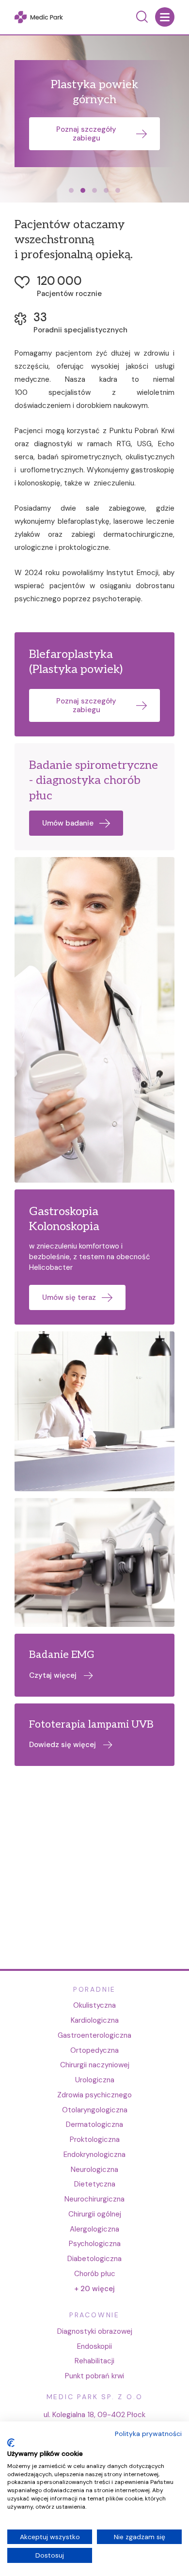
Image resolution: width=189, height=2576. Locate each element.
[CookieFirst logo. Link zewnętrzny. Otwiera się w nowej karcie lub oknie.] (11, 2443)
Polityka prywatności (148, 2434)
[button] (71, 190)
